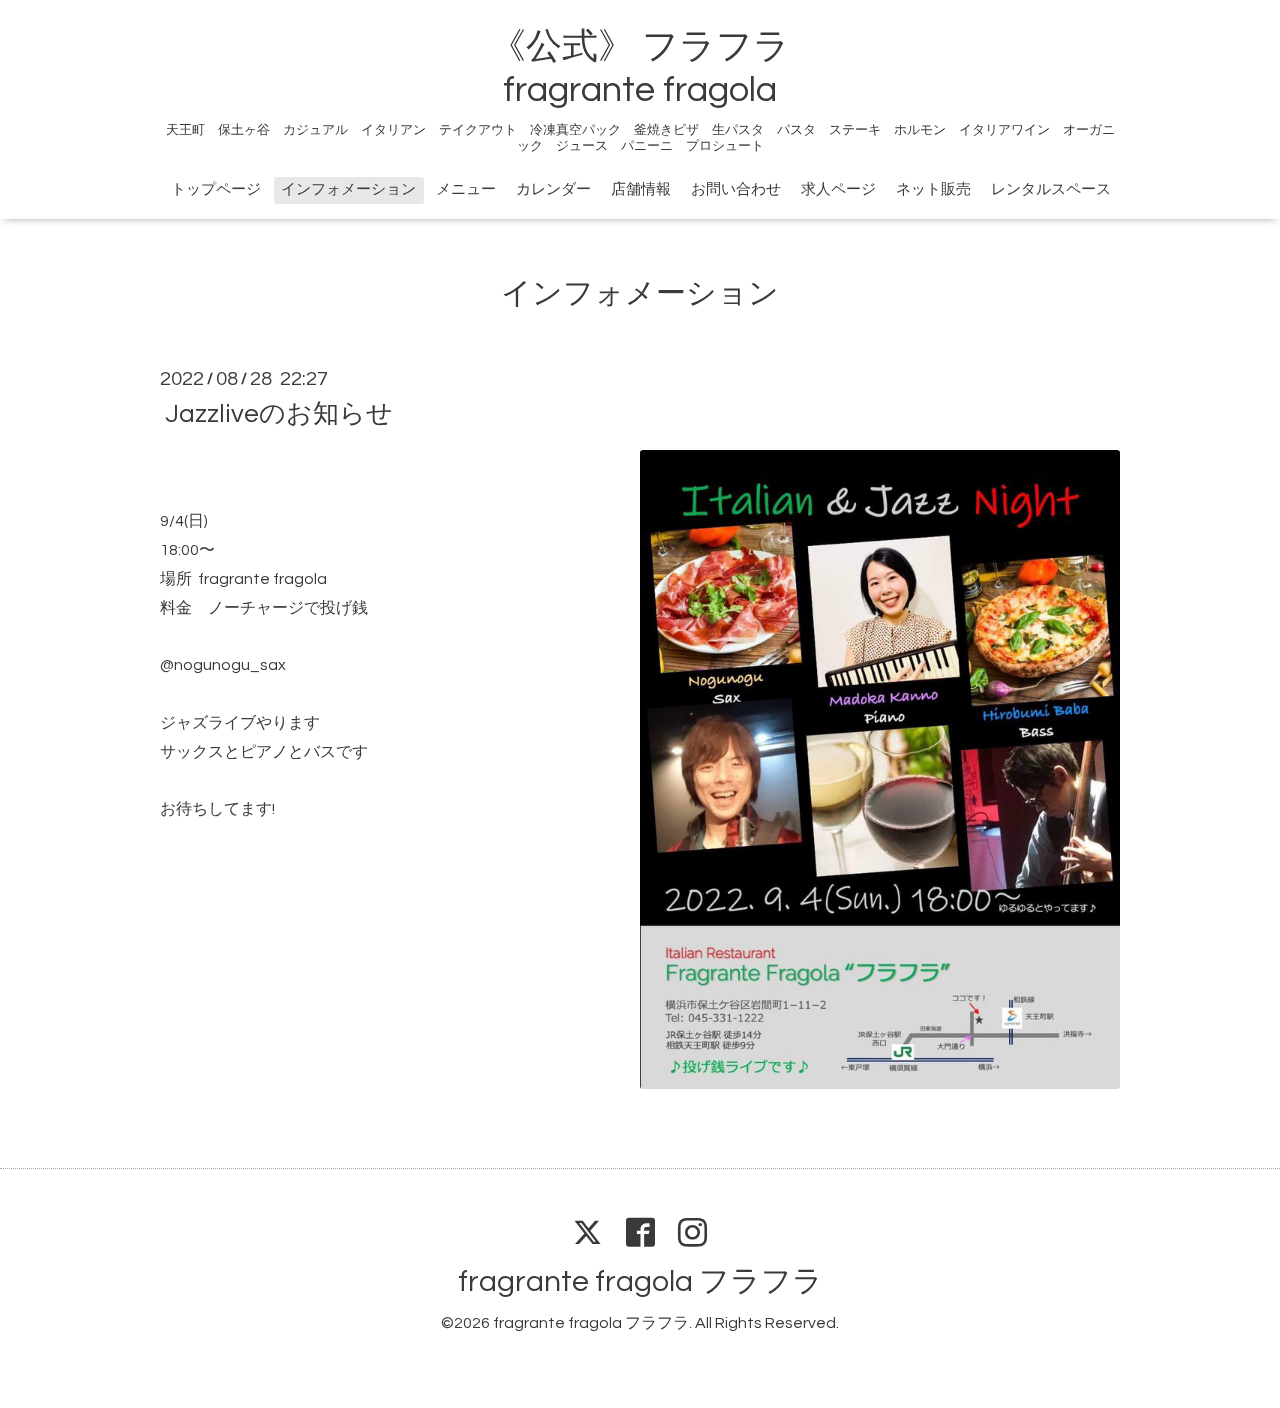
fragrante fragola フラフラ (640, 1281)
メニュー (466, 189)
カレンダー (553, 189)
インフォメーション (348, 189)
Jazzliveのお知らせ (279, 414)
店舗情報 (641, 189)
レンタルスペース (1051, 189)
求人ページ (838, 189)
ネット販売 (933, 189)
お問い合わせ (736, 189)
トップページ (216, 189)
